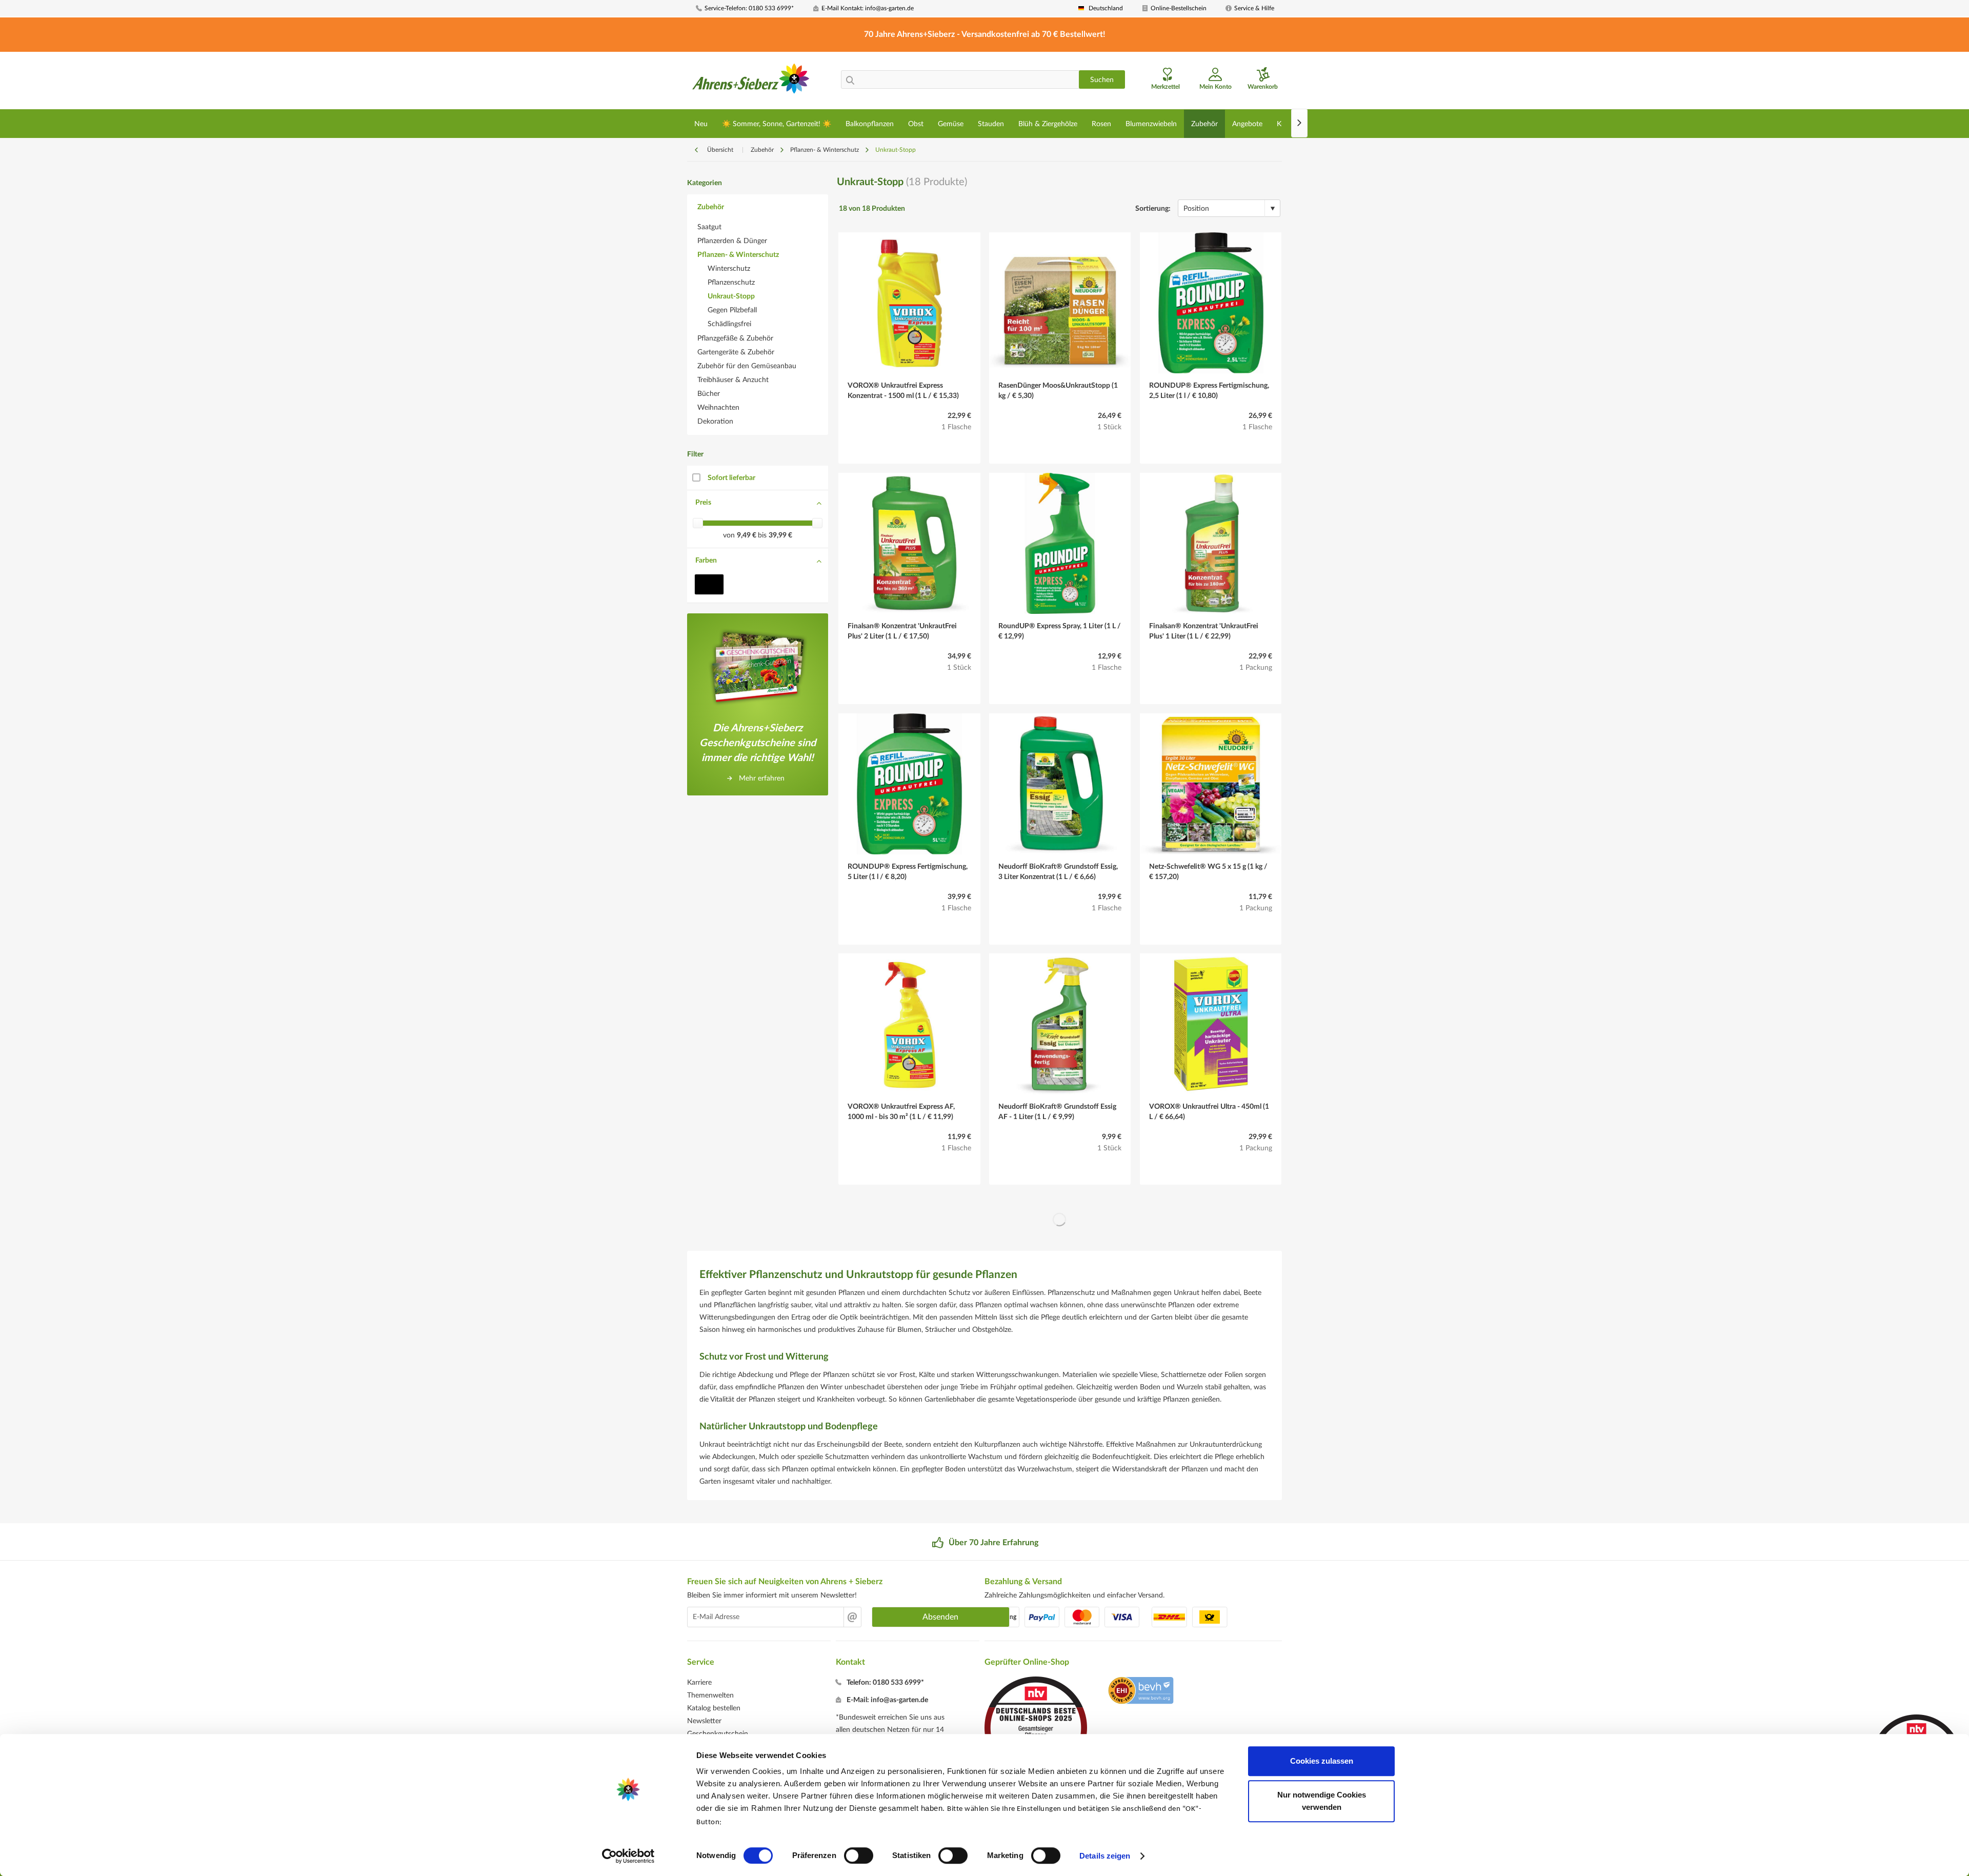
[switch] (859, 1855)
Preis (703, 503)
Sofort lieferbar (731, 478)
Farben (706, 561)
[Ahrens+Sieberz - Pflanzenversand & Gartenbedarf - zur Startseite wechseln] (751, 82)
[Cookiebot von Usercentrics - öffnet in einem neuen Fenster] (628, 1856)
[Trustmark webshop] (1141, 1692)
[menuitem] (751, 8)
